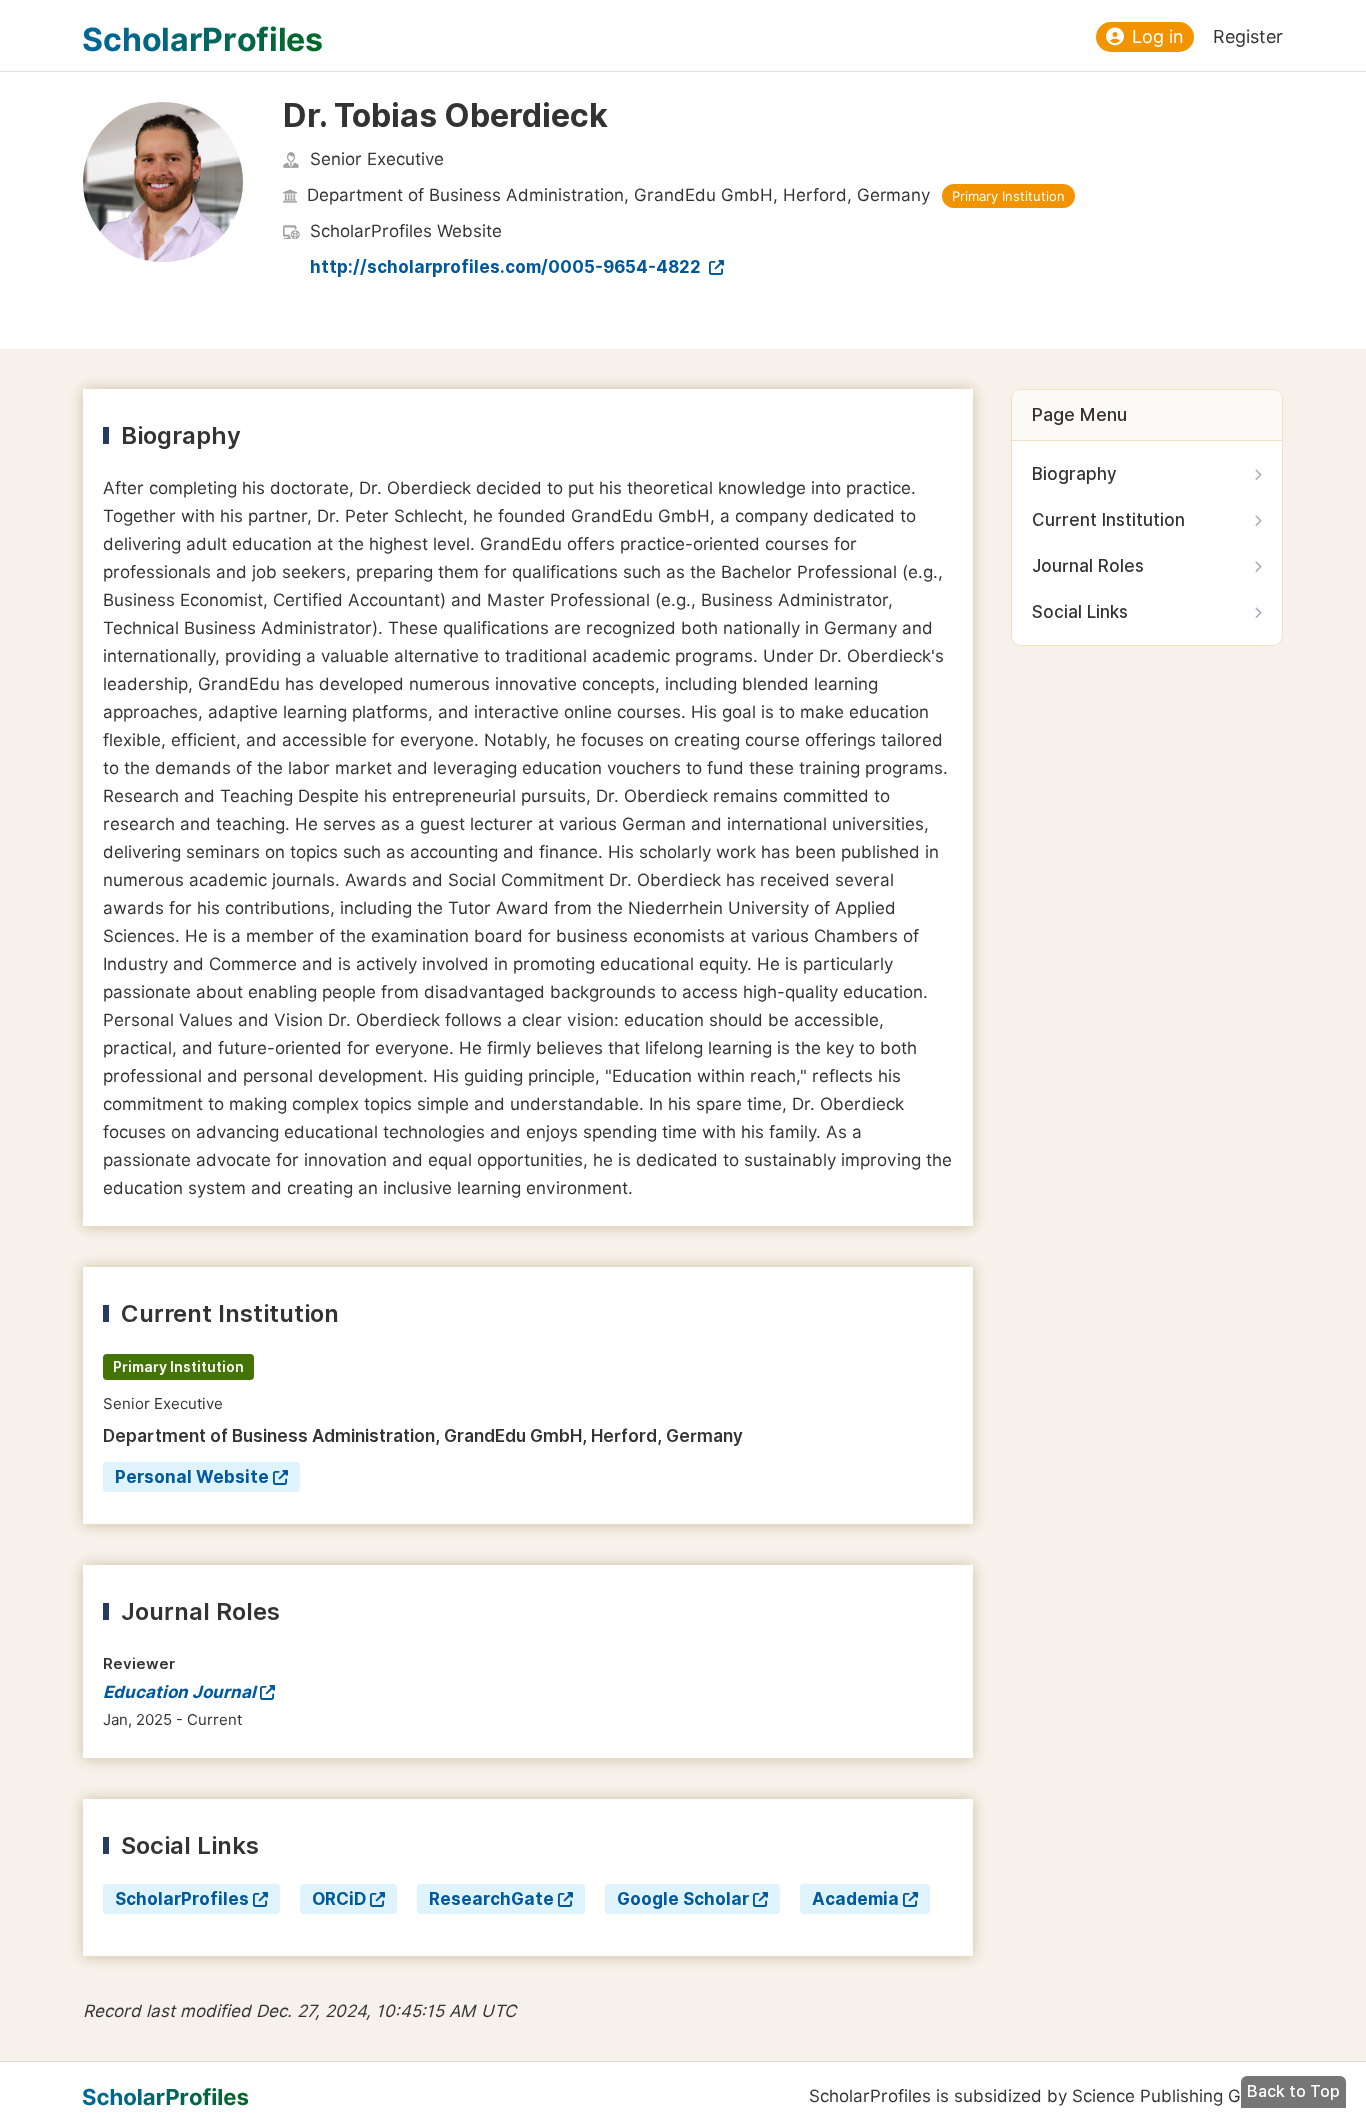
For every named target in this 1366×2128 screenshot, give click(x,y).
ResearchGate (491, 1899)
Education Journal (179, 1692)
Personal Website (192, 1477)
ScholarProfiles (182, 1899)
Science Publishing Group (1175, 2096)
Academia (855, 1899)
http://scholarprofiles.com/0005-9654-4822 (507, 267)
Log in (1158, 36)
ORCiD (339, 1899)
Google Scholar (683, 1899)
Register (1248, 36)
